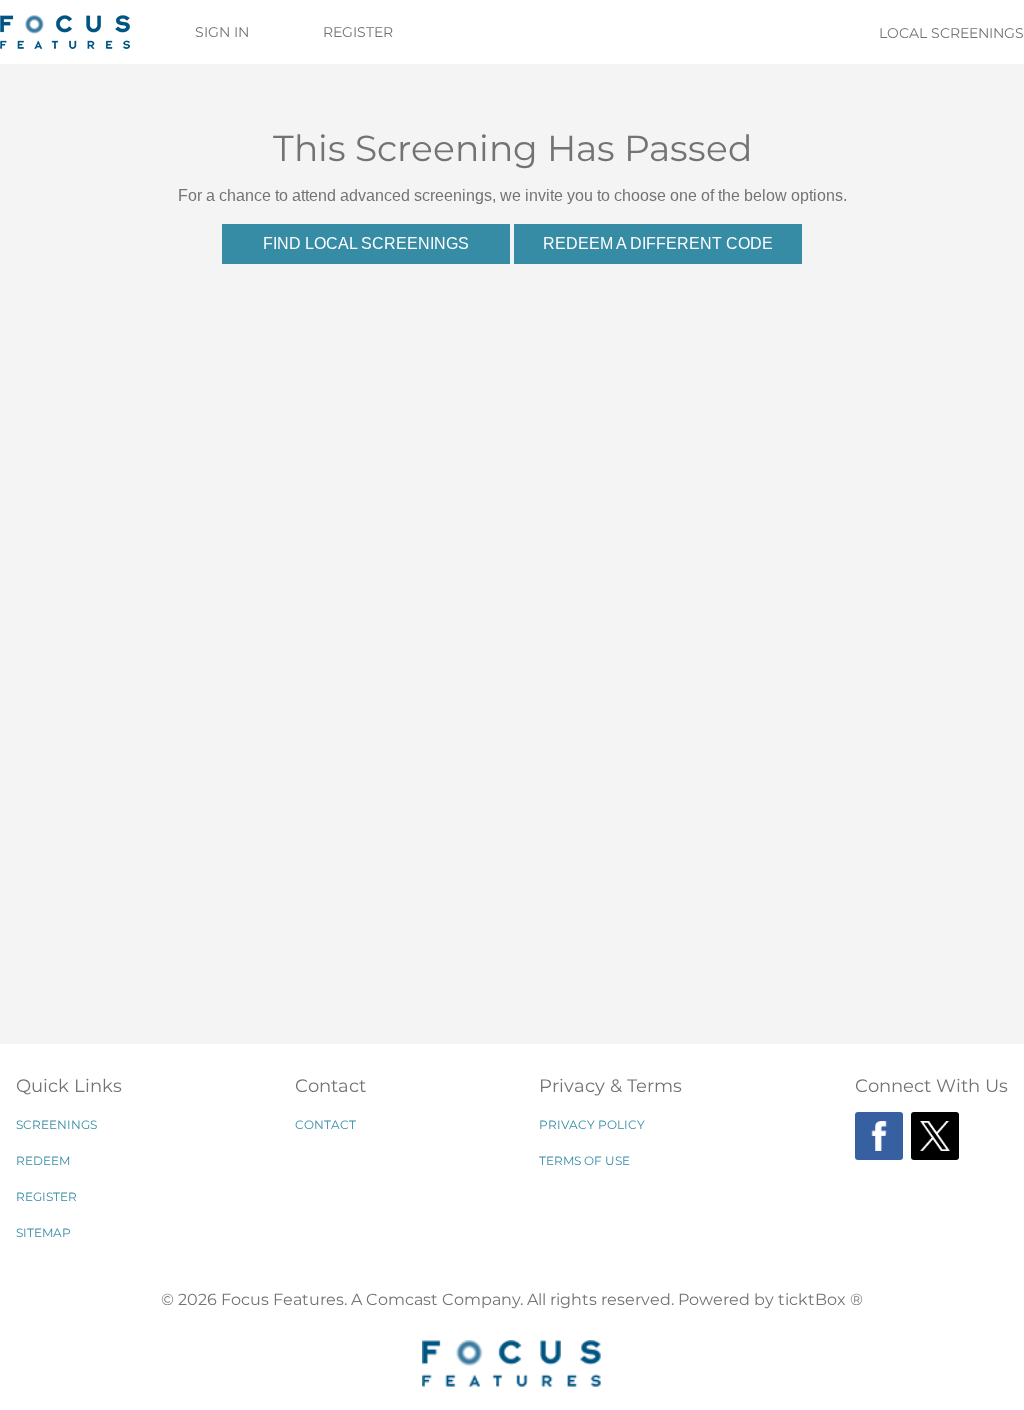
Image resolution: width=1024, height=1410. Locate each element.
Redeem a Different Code (658, 243)
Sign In (222, 32)
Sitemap (43, 1232)
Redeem (43, 1160)
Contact (325, 1124)
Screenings (56, 1124)
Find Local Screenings (366, 243)
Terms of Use (584, 1160)
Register (358, 32)
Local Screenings (951, 33)
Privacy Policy (592, 1124)
